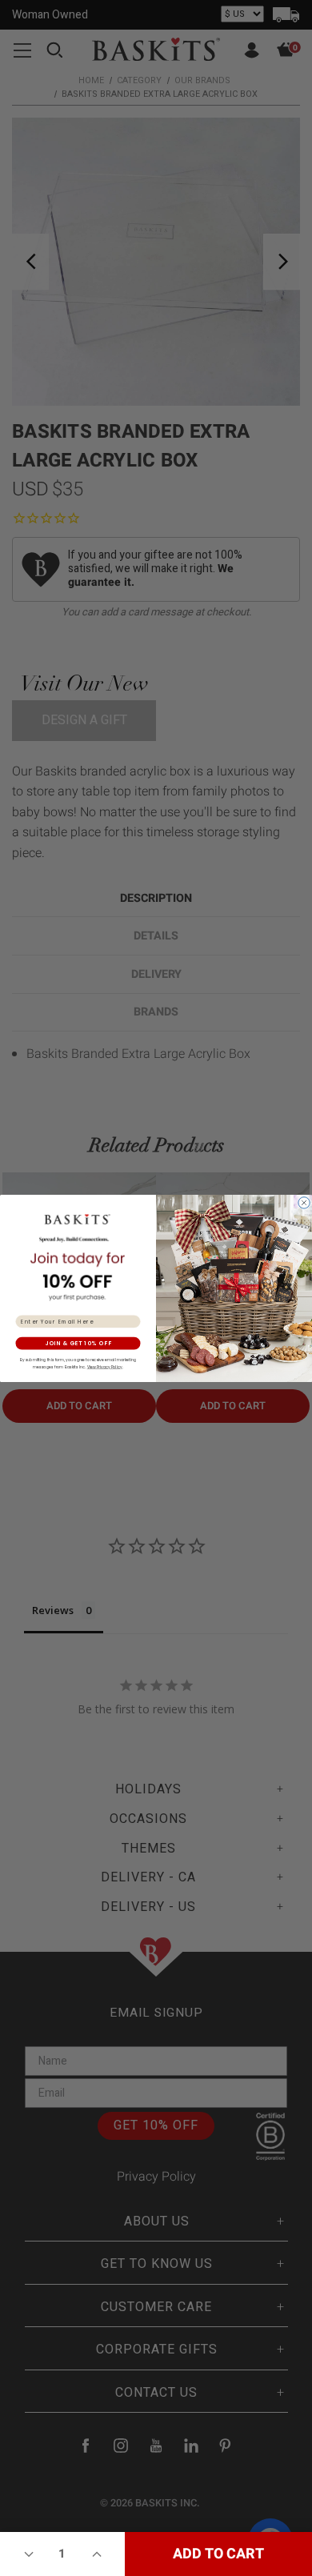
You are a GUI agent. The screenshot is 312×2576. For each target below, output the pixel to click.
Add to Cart (218, 2554)
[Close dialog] (304, 1203)
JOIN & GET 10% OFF (78, 1343)
